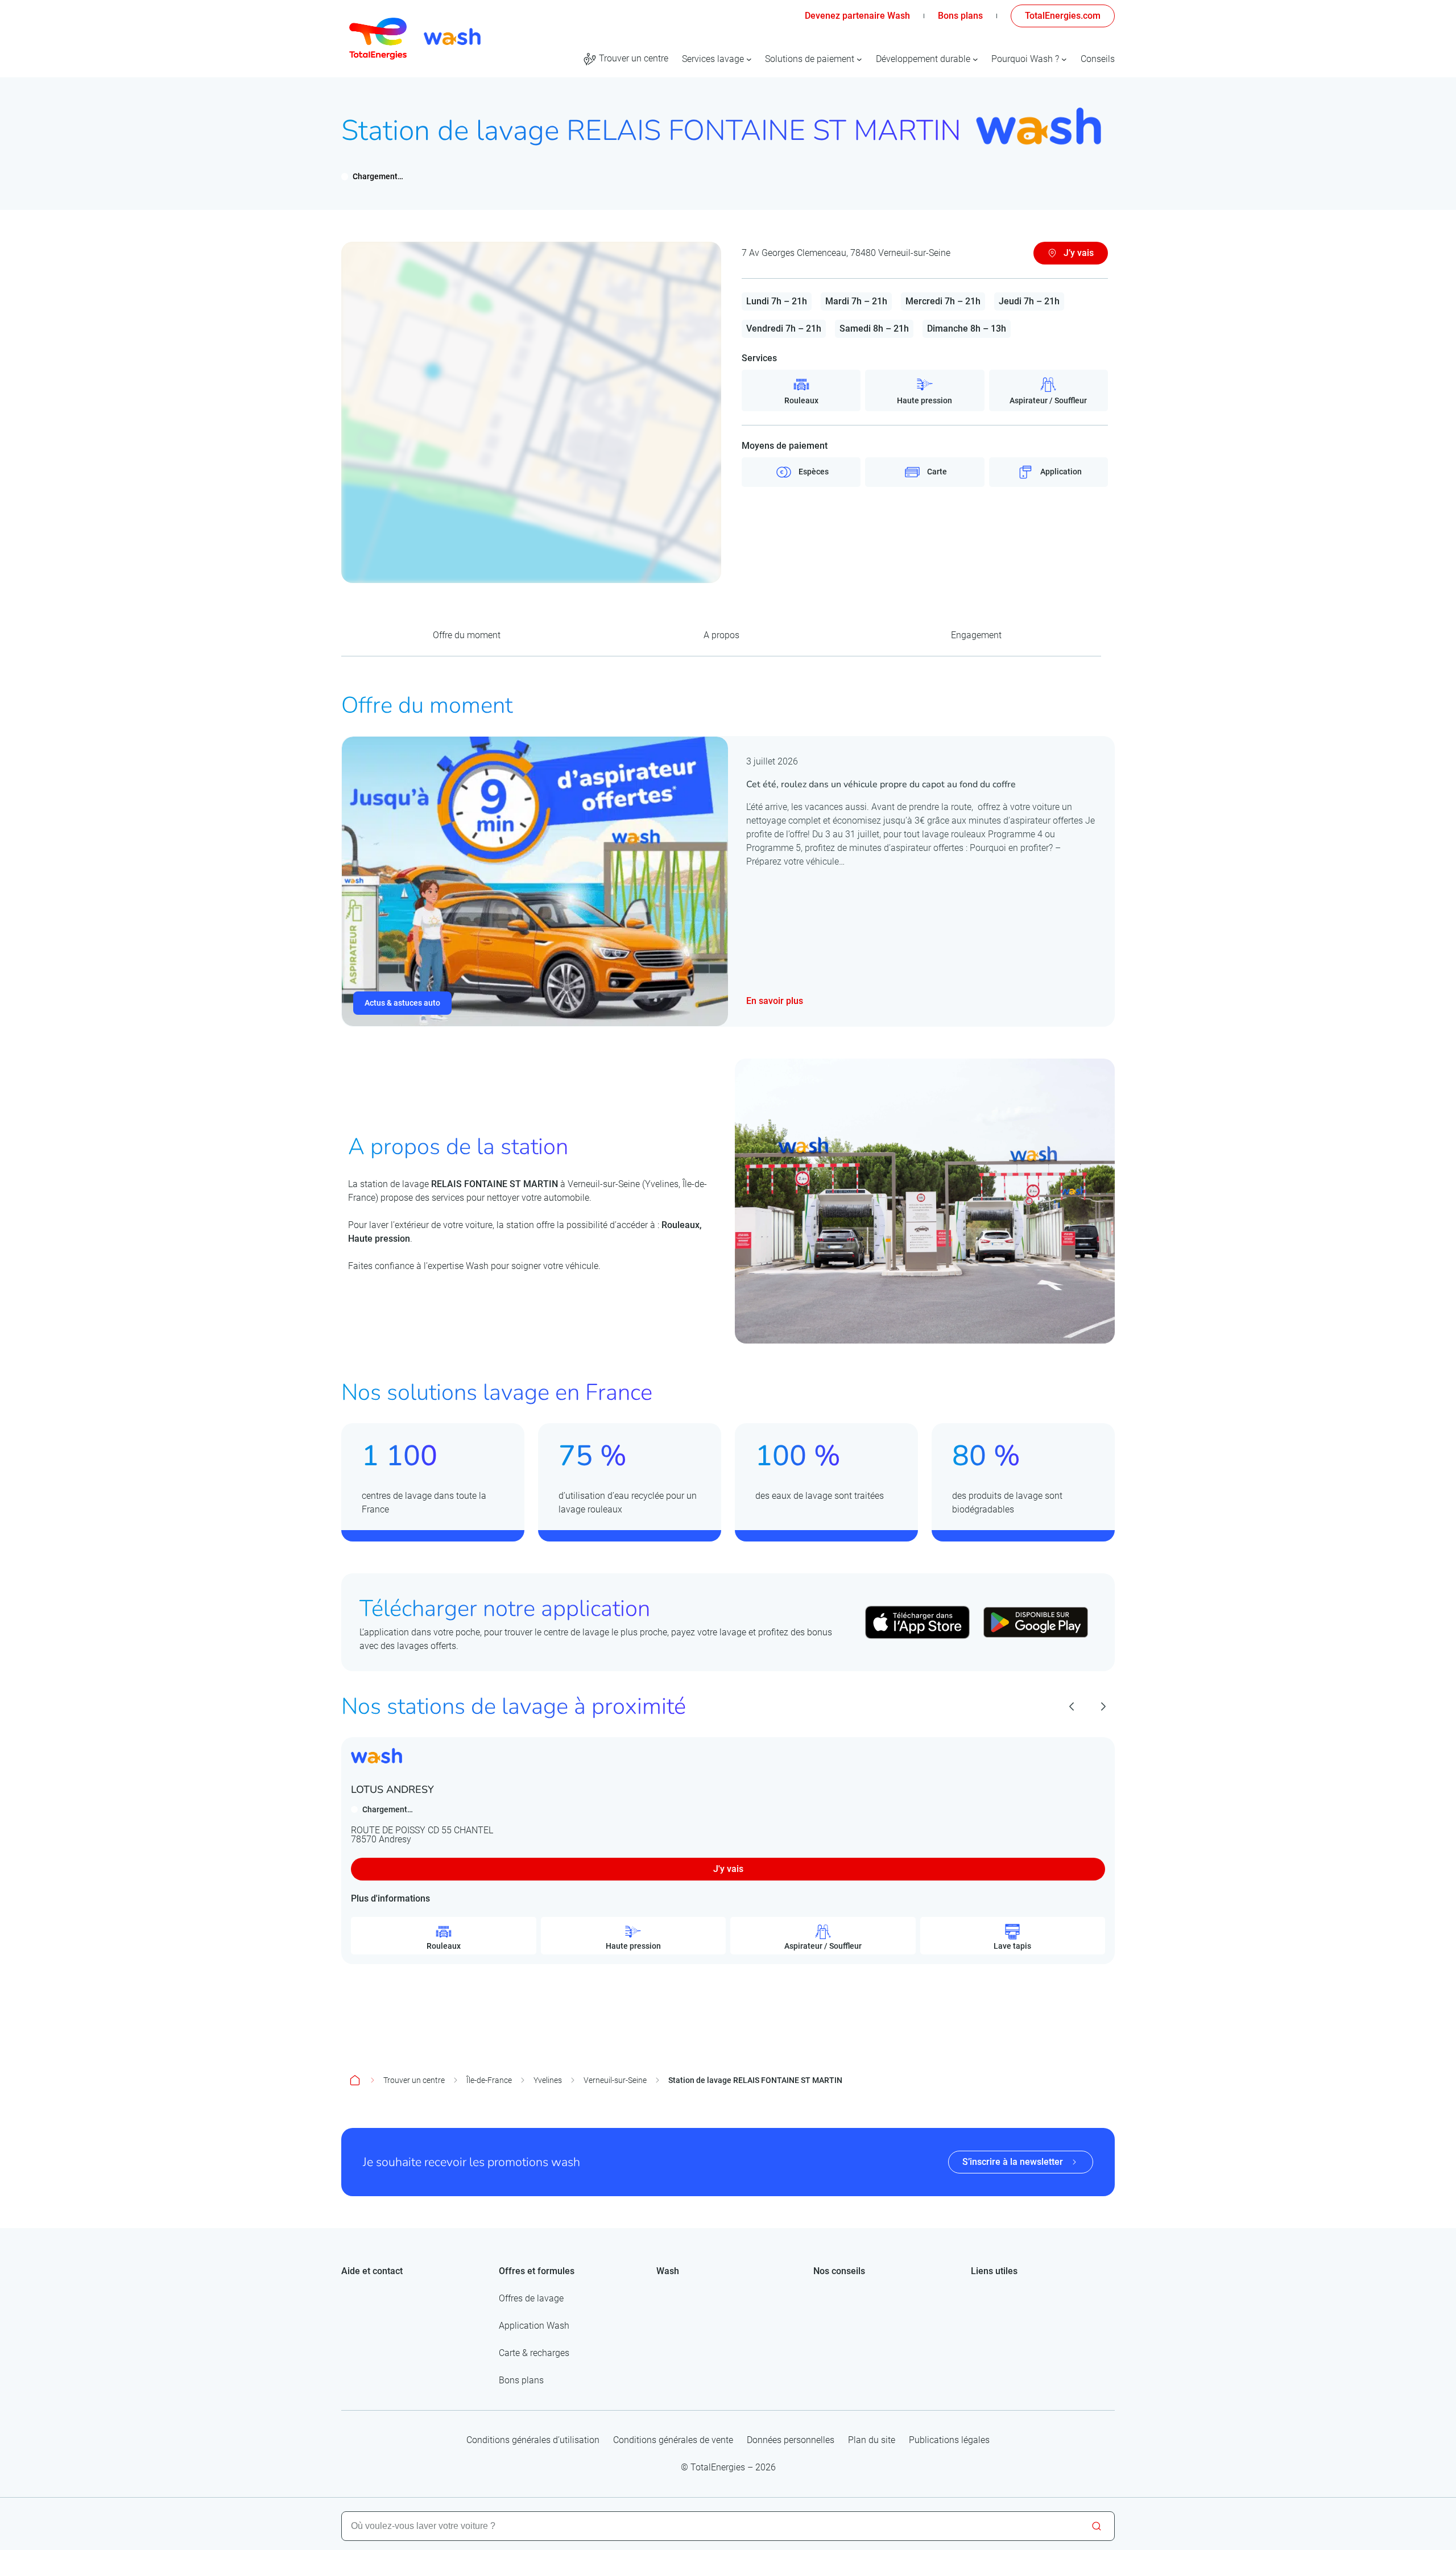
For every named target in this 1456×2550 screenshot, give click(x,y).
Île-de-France (489, 2080)
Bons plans (960, 16)
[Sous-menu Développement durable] (975, 59)
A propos (721, 635)
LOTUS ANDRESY (392, 1789)
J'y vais (728, 1869)
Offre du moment (467, 635)
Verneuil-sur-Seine (615, 2080)
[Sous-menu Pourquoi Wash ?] (1064, 59)
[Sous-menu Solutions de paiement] (859, 59)
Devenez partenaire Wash (857, 16)
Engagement (976, 635)
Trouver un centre (414, 2080)
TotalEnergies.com (1063, 16)
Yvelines (548, 2080)
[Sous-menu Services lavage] (749, 59)
